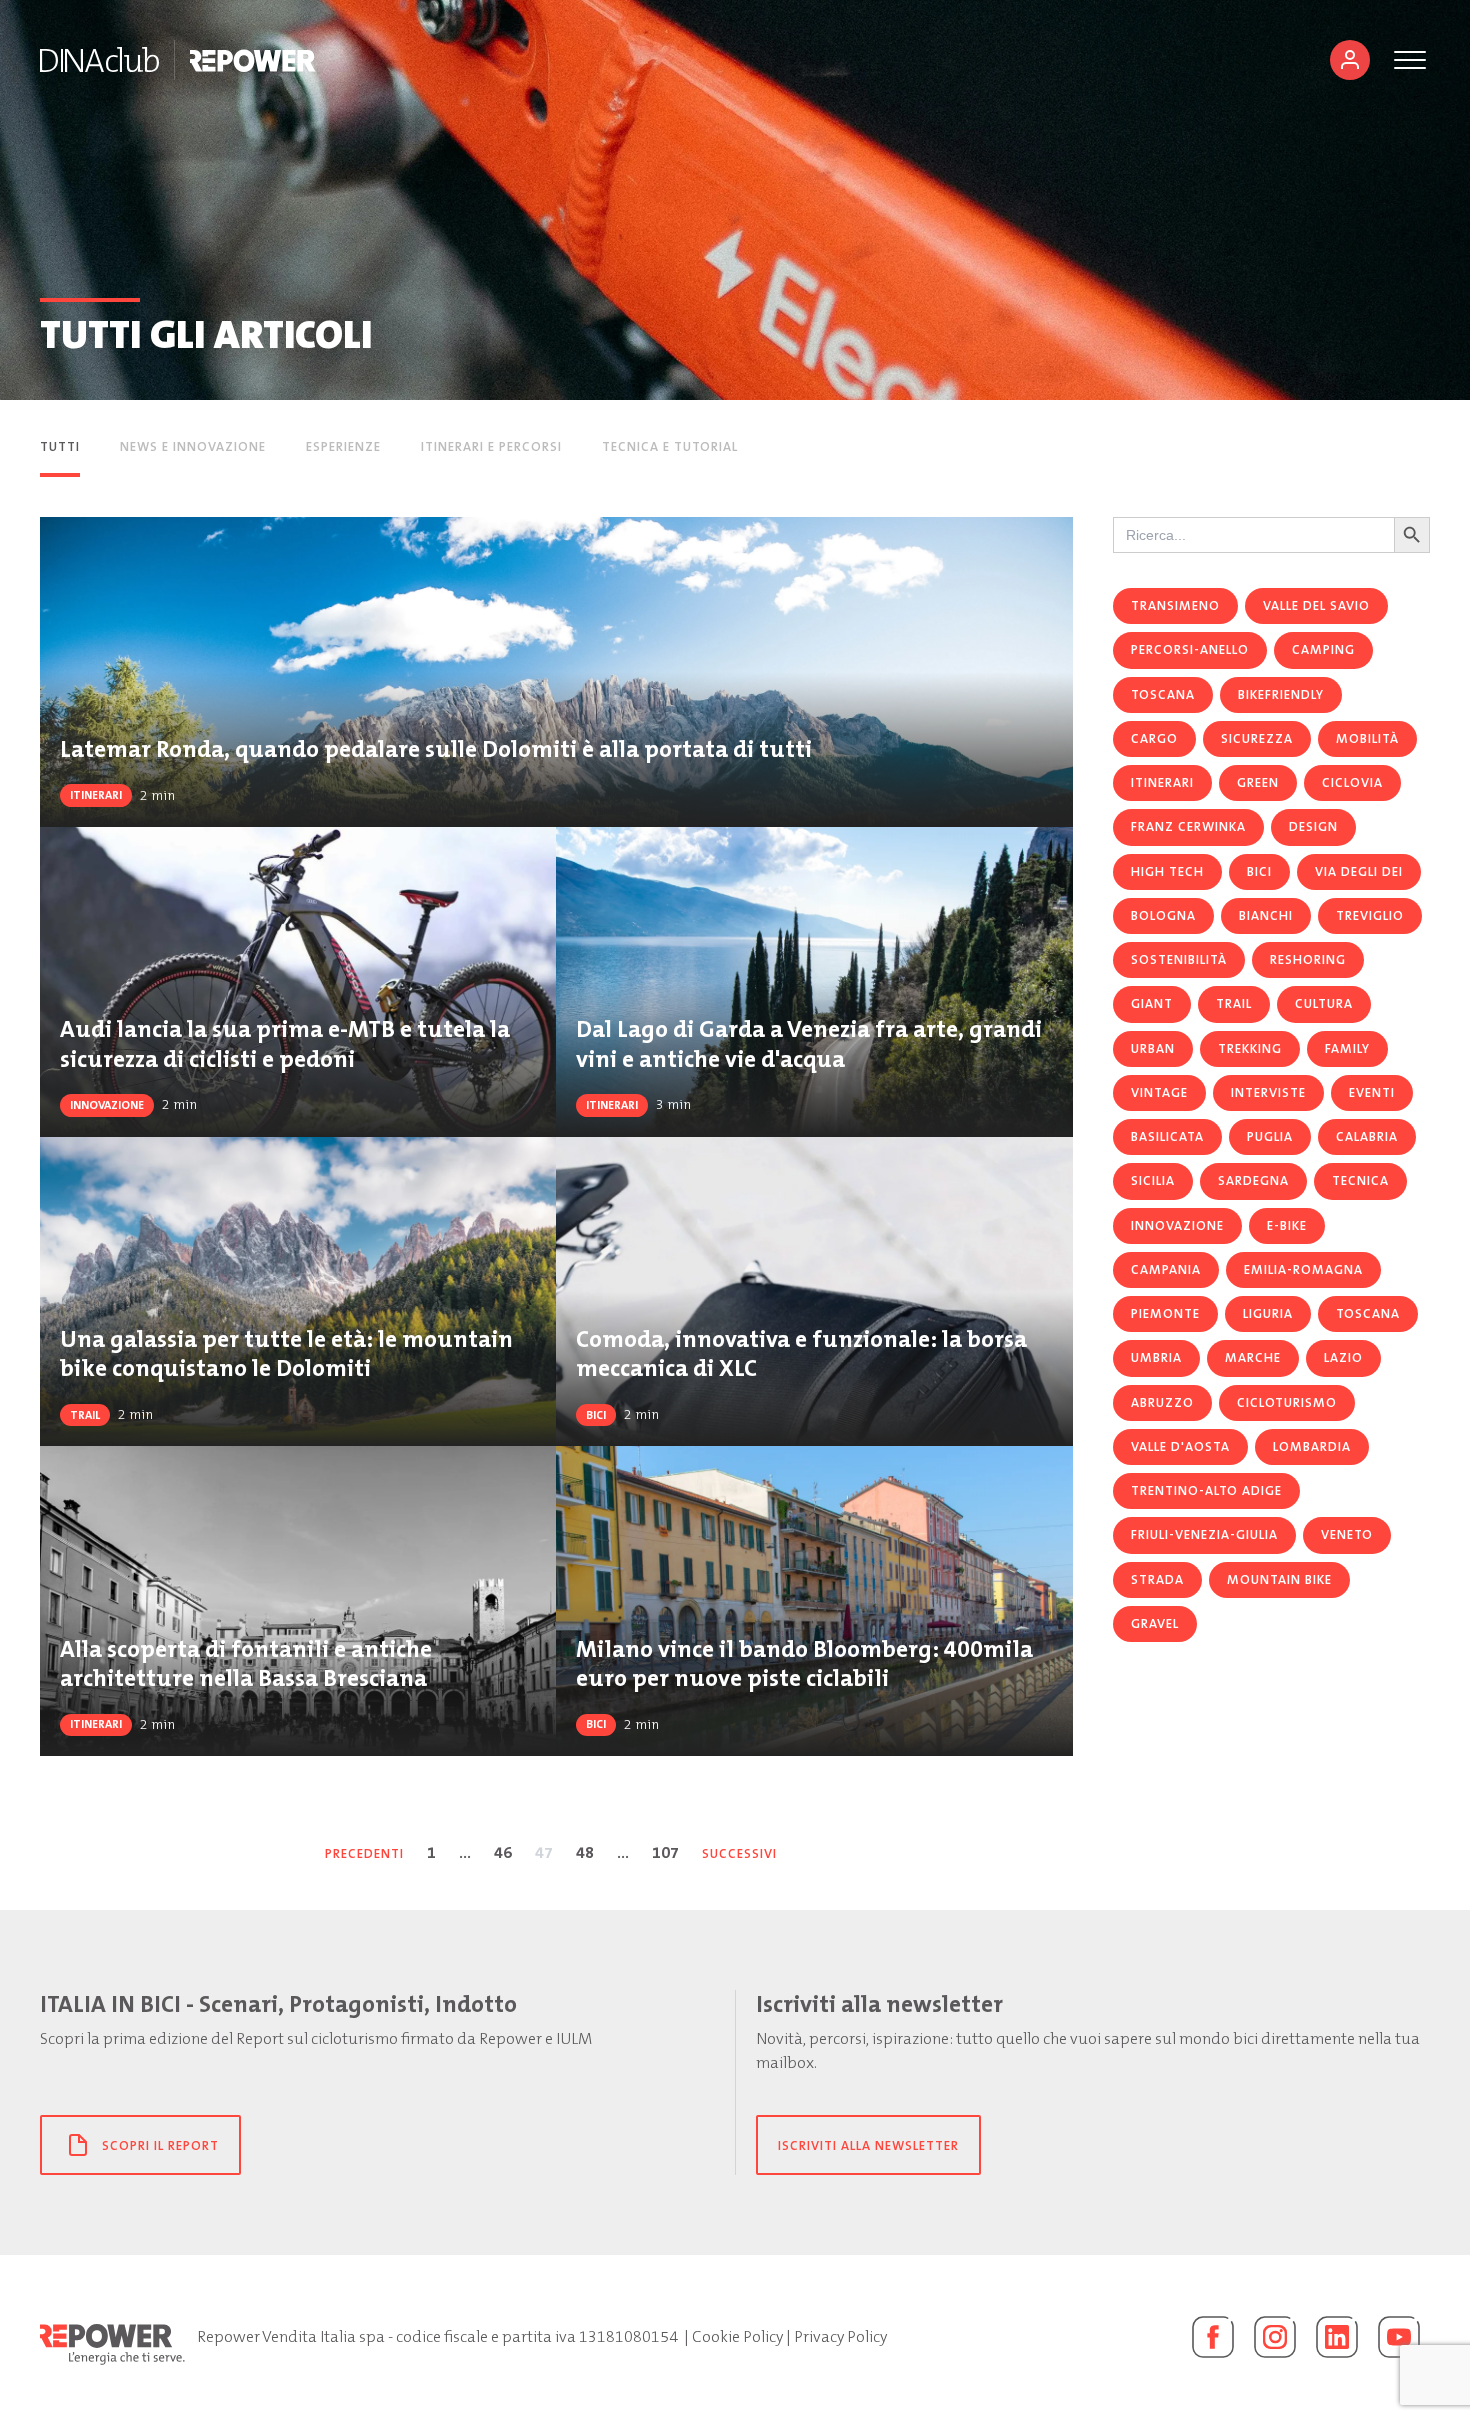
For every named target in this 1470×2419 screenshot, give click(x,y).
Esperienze (343, 446)
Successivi (739, 1853)
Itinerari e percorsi (491, 446)
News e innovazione (193, 446)
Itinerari (96, 795)
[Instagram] (1275, 2337)
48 (585, 1852)
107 (665, 1852)
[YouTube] (1399, 2337)
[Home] (99, 60)
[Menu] (1410, 60)
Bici (596, 1415)
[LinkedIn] (1337, 2337)
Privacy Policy (840, 2336)
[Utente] (1350, 60)
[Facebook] (1213, 2337)
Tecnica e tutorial (670, 446)
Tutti (60, 446)
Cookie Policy (737, 2336)
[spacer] (798, 448)
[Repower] (253, 60)
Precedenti (364, 1853)
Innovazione (107, 1105)
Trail (85, 1415)
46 (503, 1852)
